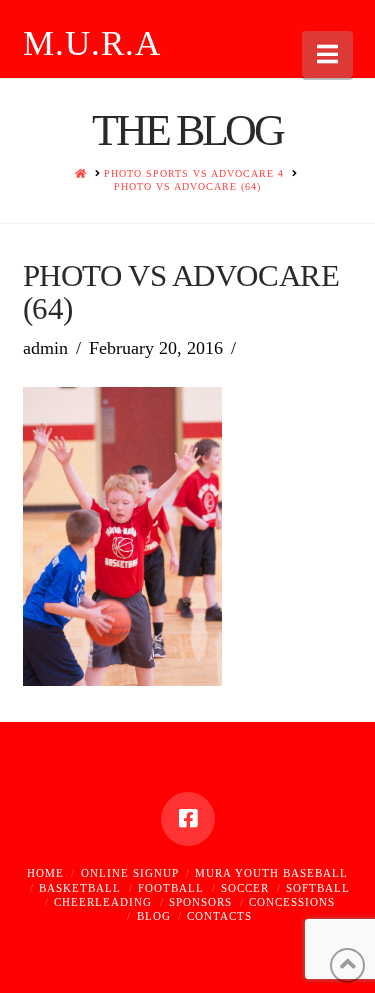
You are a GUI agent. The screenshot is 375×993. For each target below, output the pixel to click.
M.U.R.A (92, 43)
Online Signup (130, 873)
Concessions (292, 902)
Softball (318, 888)
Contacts (219, 916)
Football (171, 888)
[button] (327, 54)
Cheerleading (103, 902)
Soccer (245, 888)
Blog (154, 916)
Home (45, 873)
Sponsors (200, 902)
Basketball (80, 888)
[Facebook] (188, 819)
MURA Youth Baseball (271, 873)
